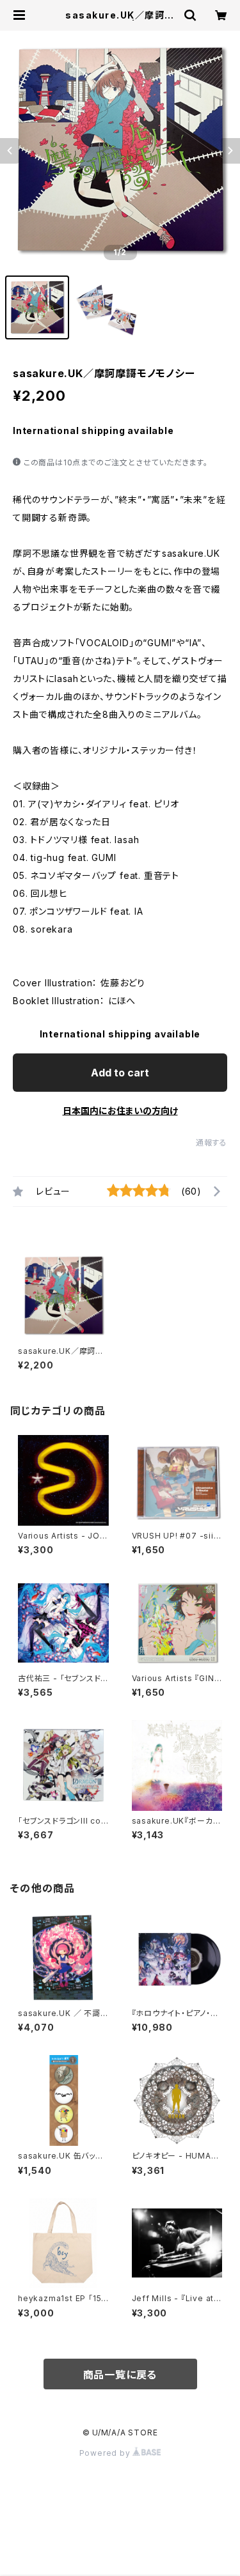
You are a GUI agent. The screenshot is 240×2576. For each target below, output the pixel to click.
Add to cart (120, 1073)
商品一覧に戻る (120, 2375)
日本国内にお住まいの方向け (120, 1111)
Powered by (106, 2453)
